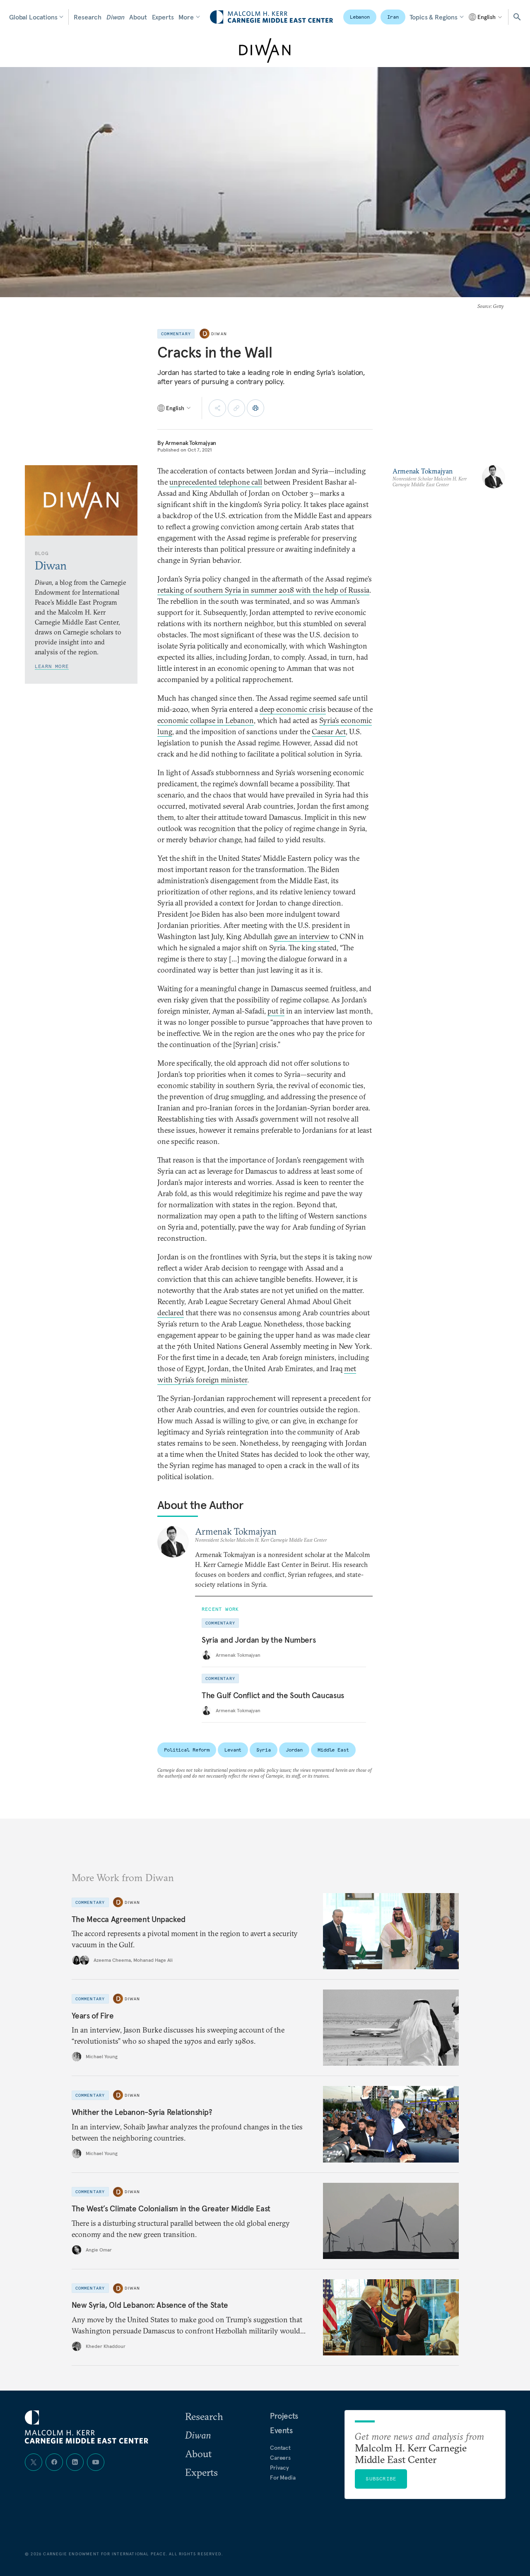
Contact (280, 2448)
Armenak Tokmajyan (191, 443)
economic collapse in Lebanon (206, 720)
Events (281, 2430)
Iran (393, 17)
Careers (280, 2458)
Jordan (294, 1750)
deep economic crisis (293, 709)
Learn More (52, 666)
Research (88, 17)
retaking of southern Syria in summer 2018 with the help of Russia (263, 590)
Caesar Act (329, 732)
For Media (283, 2477)
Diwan (115, 17)
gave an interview (302, 936)
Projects (284, 2416)
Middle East (333, 1750)
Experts (163, 17)
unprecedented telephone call (216, 482)
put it (276, 1011)
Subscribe (381, 2479)
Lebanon (360, 17)
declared (171, 1313)
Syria (263, 1750)
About (138, 17)
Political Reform (187, 1750)
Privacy (279, 2468)
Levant (233, 1750)
